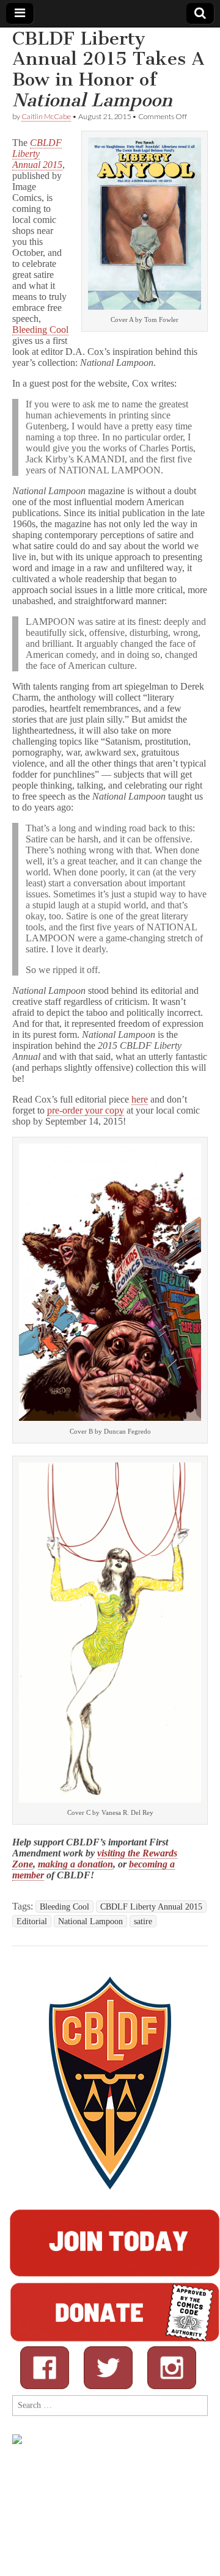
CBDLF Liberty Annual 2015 (151, 1906)
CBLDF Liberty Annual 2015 (37, 154)
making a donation (75, 1864)
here (140, 1099)
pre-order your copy (86, 1110)
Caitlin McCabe (46, 116)
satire (143, 1921)
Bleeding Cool (40, 330)
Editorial (32, 1921)
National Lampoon (90, 1921)
